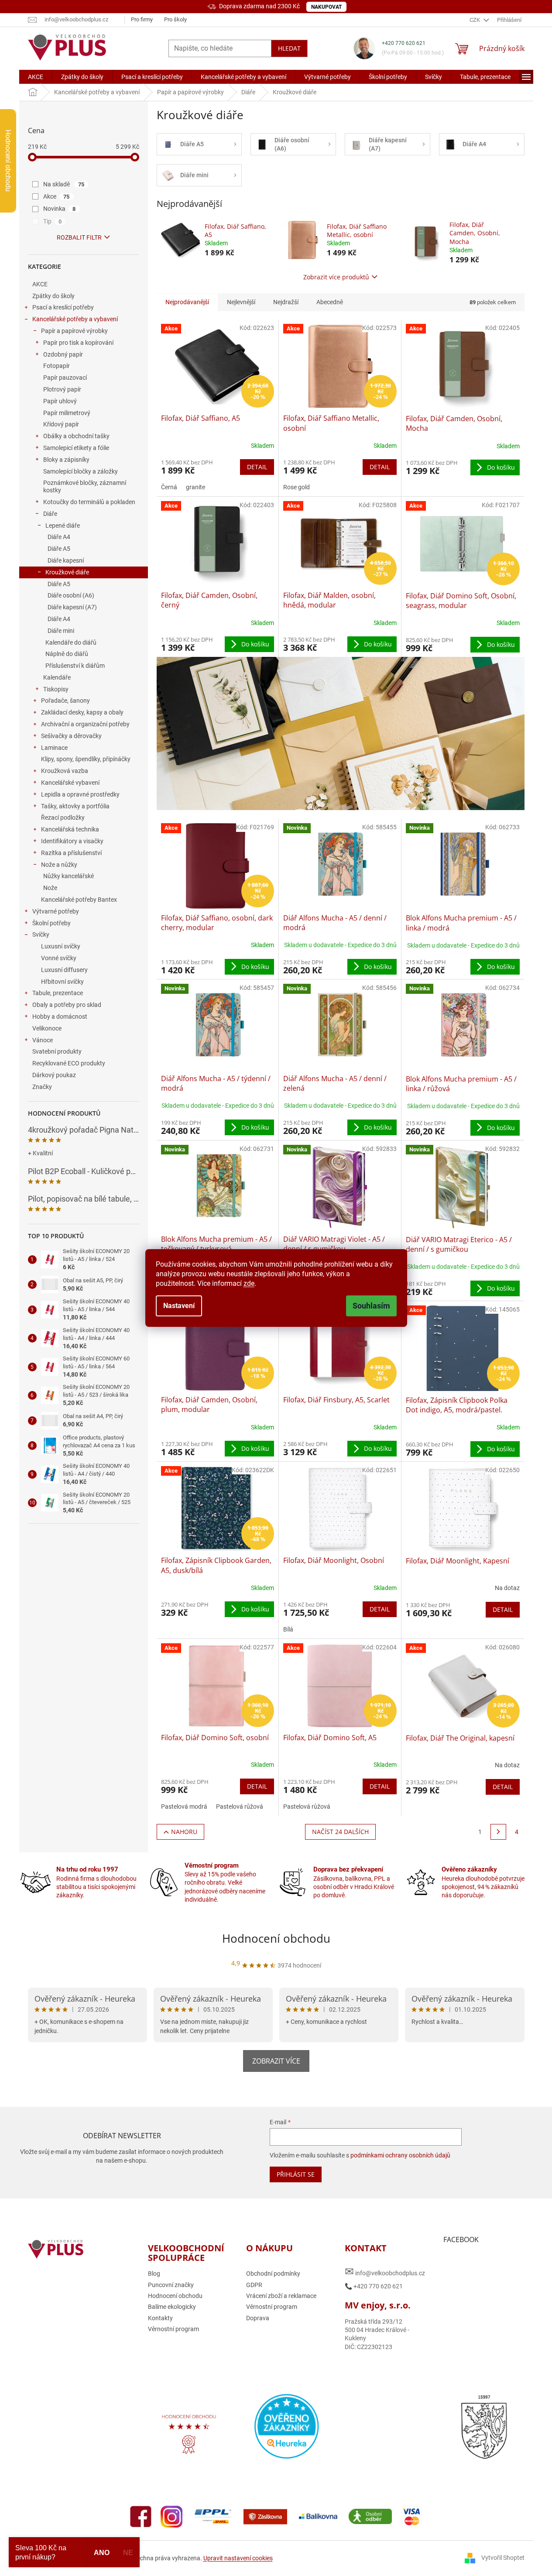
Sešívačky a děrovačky (71, 736)
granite (195, 487)
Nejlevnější (241, 302)
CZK (475, 20)
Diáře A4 (59, 537)
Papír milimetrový (67, 413)
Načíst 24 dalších (340, 1832)
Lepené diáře (63, 526)
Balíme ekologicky (172, 2307)
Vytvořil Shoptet (503, 2558)
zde (249, 1283)
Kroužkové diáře (67, 572)
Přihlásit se (296, 2174)
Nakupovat (326, 7)
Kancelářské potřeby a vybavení (75, 319)
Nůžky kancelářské (69, 876)
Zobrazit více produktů (336, 277)
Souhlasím (371, 1306)
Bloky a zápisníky (66, 460)
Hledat (289, 48)
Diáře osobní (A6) (71, 595)
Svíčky (41, 934)
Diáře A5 (59, 549)
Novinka (60, 209)
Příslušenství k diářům (75, 666)
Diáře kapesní (66, 560)
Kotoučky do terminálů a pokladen (89, 502)
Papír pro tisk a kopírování (78, 343)
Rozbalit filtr (79, 237)
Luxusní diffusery (64, 970)
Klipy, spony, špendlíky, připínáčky (86, 759)
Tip (53, 221)
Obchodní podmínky (273, 2274)
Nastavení (179, 1306)
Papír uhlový (60, 401)
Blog (154, 2274)
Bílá (288, 1629)
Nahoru (184, 1832)
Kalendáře (57, 677)
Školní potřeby (51, 923)
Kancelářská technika (70, 829)
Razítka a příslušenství (71, 853)
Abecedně (330, 302)
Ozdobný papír (63, 354)
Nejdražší (286, 302)
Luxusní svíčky (61, 946)
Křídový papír (61, 424)
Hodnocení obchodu (276, 1938)
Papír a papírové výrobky (74, 331)
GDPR (254, 2285)
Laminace (54, 748)
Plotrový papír (62, 389)
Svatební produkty (57, 1051)
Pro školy (175, 19)
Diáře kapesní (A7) (72, 607)
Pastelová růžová (240, 1807)
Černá (169, 487)
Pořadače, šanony (65, 701)
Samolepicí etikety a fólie (76, 448)
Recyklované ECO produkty (69, 1063)
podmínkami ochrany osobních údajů (400, 2155)
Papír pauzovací (65, 378)
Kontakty (160, 2318)
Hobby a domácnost (60, 1017)
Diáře (50, 514)
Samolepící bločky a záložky (81, 471)
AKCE (40, 284)
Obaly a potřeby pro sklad (67, 1005)
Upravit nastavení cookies (238, 2558)
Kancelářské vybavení (70, 783)
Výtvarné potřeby (56, 911)
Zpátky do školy (53, 296)
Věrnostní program (173, 2329)
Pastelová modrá (184, 1807)
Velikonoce (47, 1028)
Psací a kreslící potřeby (63, 307)
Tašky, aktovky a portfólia (75, 806)
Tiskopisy (56, 689)
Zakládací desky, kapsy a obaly (82, 712)
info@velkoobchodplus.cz (385, 2272)
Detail (257, 467)
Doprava (258, 2318)
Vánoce (43, 1040)
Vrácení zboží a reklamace (281, 2296)
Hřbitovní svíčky (62, 982)
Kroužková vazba (65, 771)
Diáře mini (61, 631)
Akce (57, 196)
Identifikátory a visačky (72, 841)
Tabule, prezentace (58, 993)
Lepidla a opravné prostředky (80, 794)
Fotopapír (57, 366)
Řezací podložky (63, 817)
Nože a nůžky (59, 865)
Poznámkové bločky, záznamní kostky (85, 486)
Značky (42, 1087)
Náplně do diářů (67, 654)
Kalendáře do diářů (71, 642)
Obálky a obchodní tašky (76, 436)
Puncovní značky (171, 2285)
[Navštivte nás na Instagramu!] (171, 2516)
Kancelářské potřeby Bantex (79, 900)
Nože (50, 888)
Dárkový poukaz (54, 1075)
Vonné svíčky (59, 958)
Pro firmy (142, 19)
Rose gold (297, 487)
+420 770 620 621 (404, 43)
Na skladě (64, 184)
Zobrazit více (276, 2061)
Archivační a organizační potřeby (85, 724)
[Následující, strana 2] (498, 1832)
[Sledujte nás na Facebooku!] (141, 2516)
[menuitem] (36, 77)
